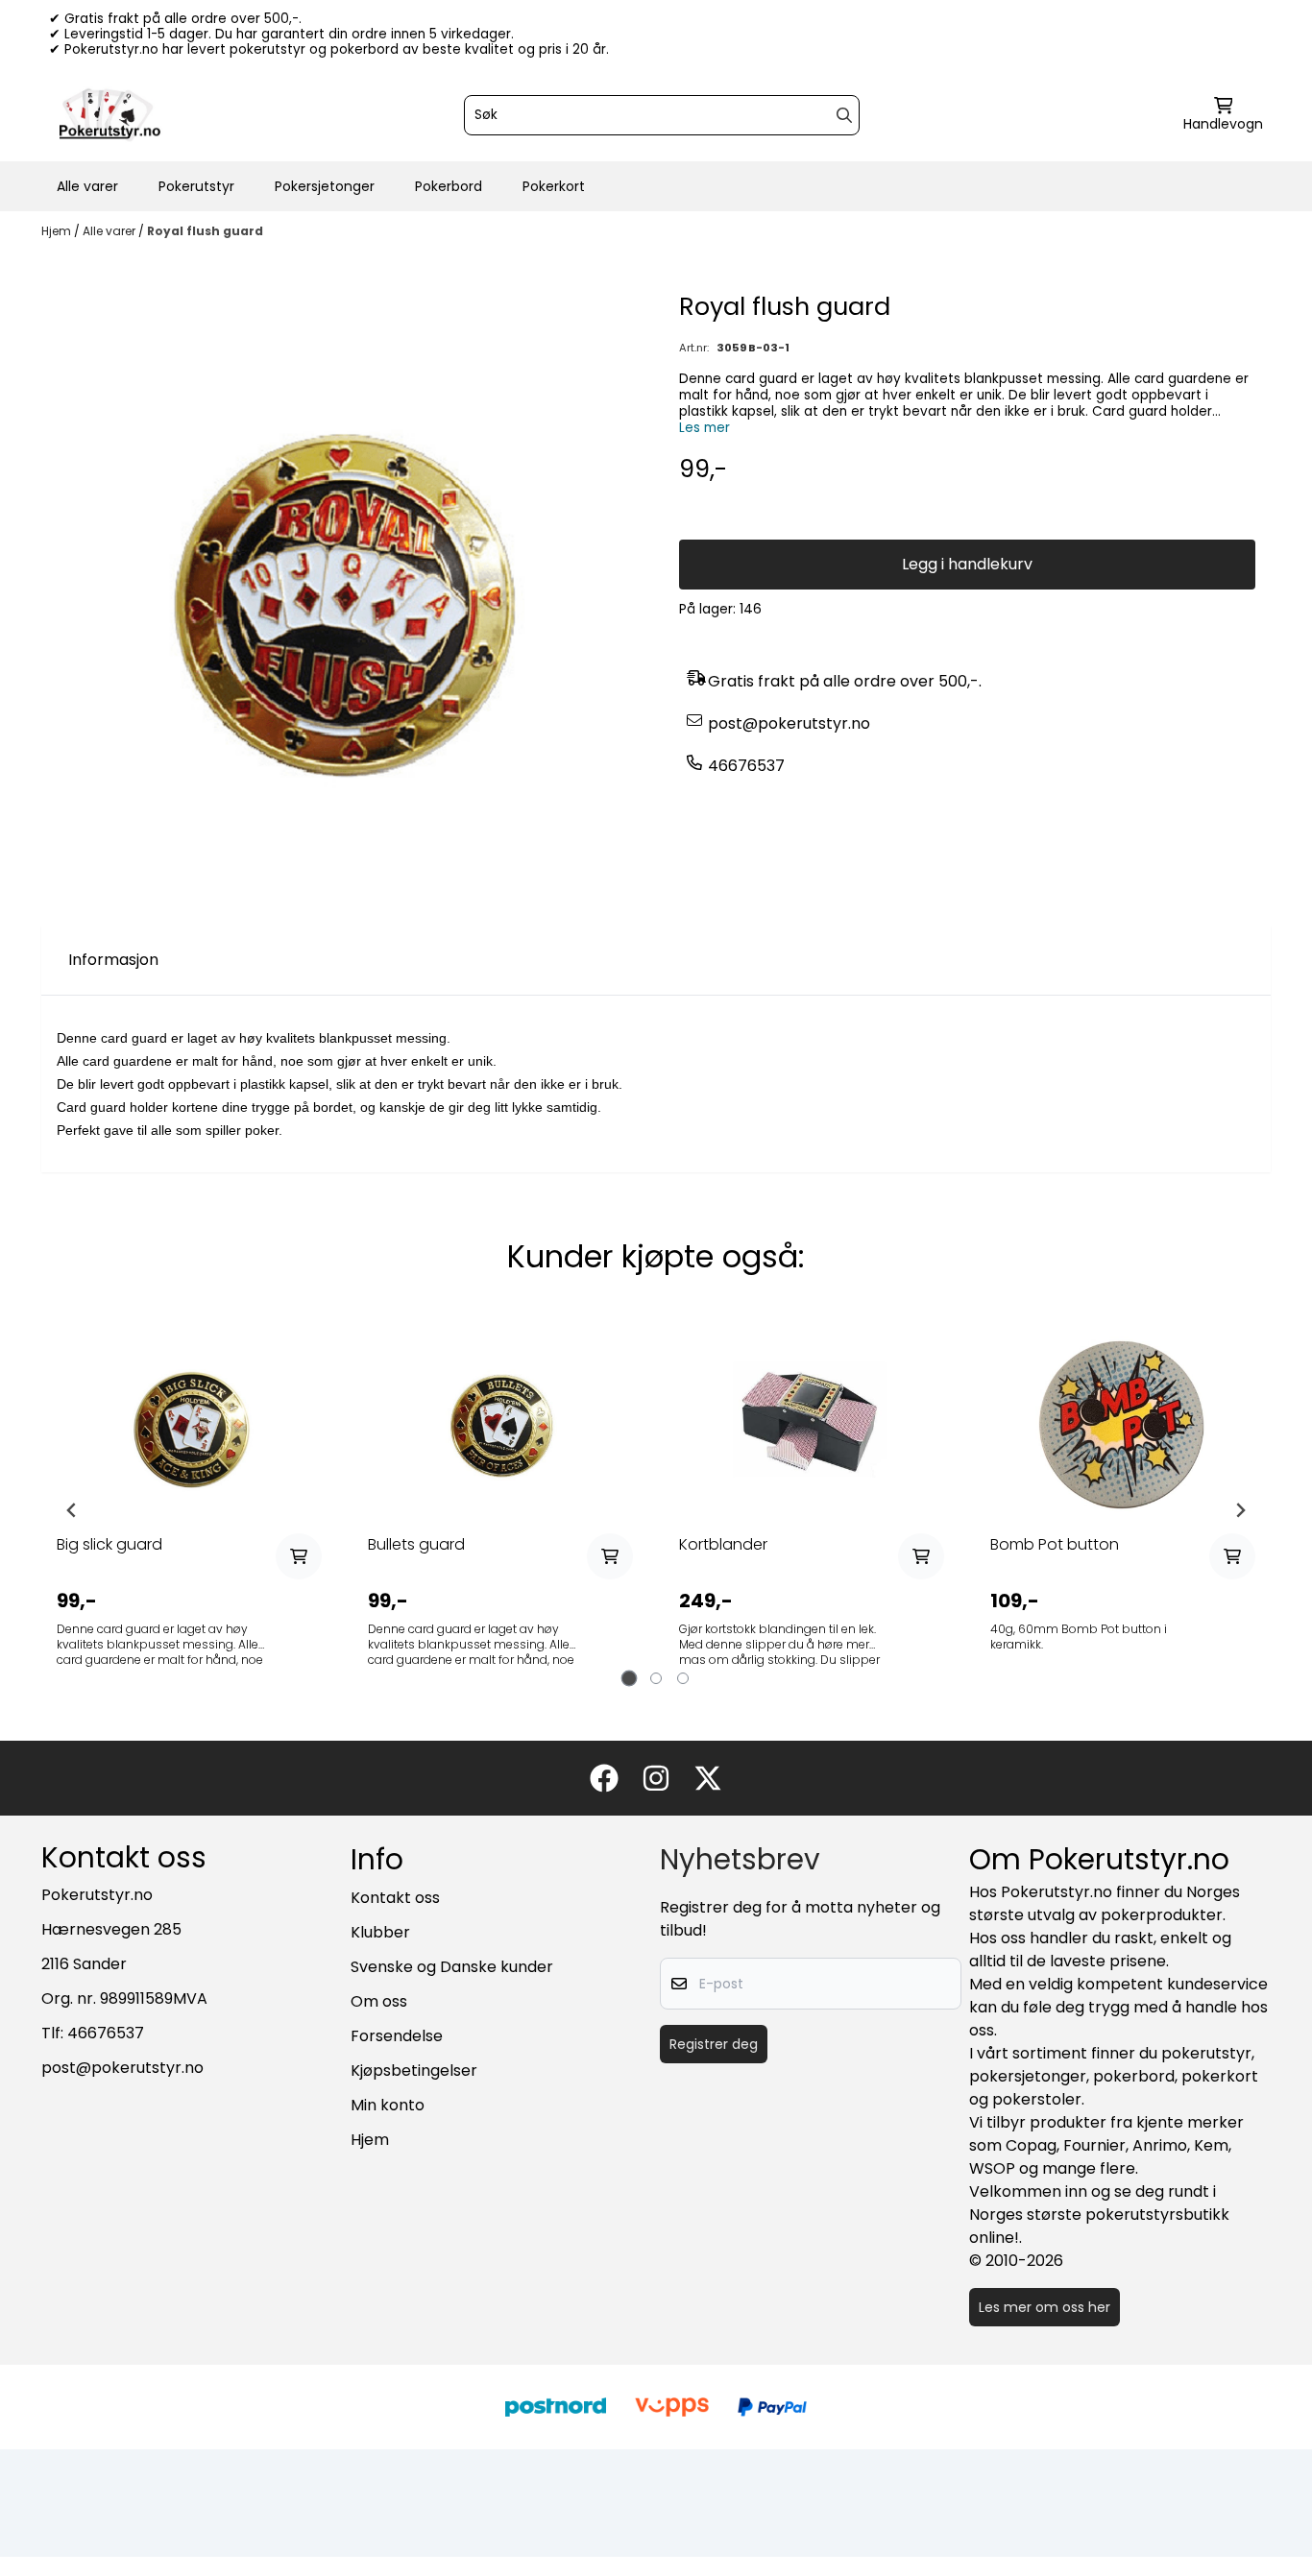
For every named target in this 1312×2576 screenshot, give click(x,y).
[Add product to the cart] (299, 1556)
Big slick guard (109, 1544)
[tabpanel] (189, 1510)
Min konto (388, 2105)
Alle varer (87, 186)
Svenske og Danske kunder (452, 1967)
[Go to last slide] (72, 1510)
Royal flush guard (205, 231)
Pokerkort (554, 186)
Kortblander (723, 1544)
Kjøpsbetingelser (414, 2070)
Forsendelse (397, 2036)
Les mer (705, 428)
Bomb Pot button (1055, 1544)
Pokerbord (449, 186)
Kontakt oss (395, 1898)
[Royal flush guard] (345, 591)
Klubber (380, 1932)
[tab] (630, 1679)
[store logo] (109, 115)
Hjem (58, 231)
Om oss (379, 2001)
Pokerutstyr (196, 186)
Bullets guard (416, 1544)
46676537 (746, 766)
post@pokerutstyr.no (789, 723)
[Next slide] (1240, 1510)
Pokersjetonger (325, 186)
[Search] (844, 115)
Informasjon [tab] (113, 960)
